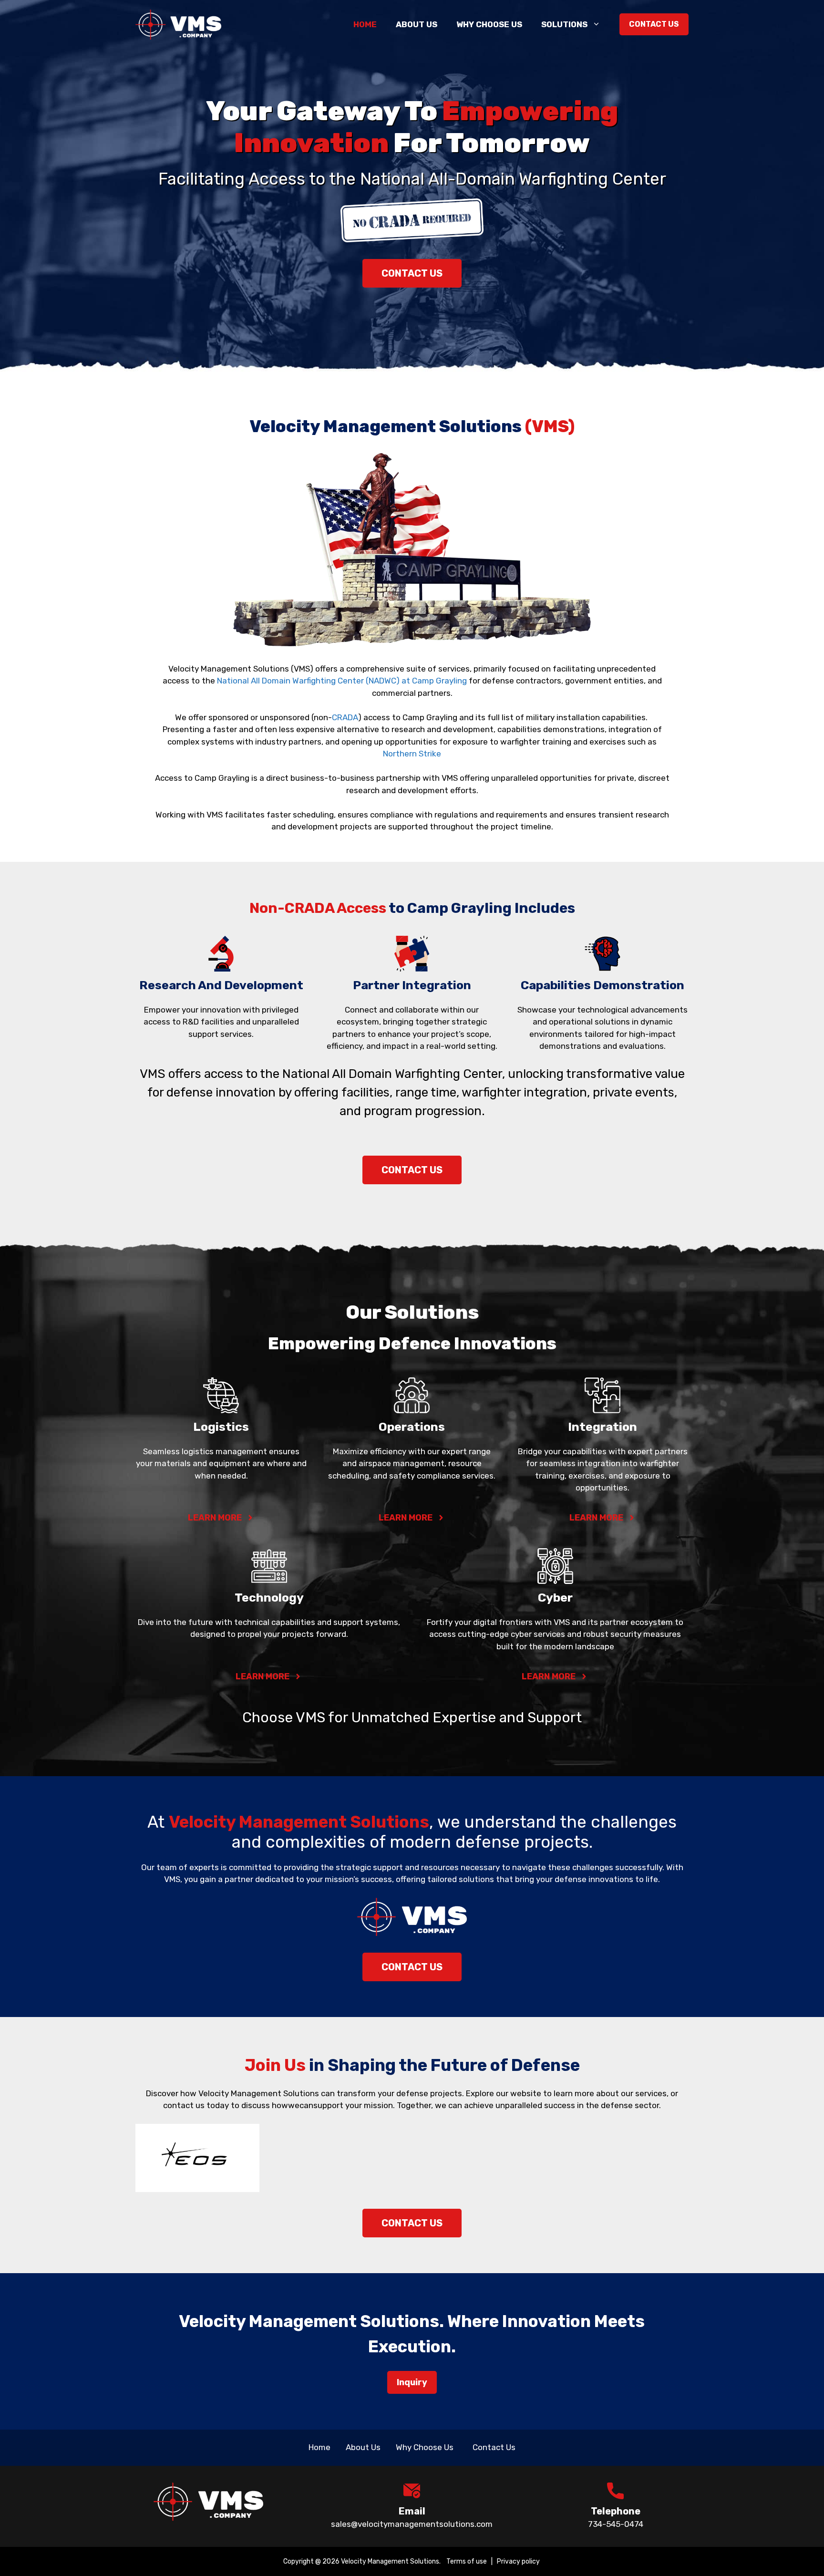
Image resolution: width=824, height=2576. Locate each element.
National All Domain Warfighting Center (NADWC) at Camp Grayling (342, 681)
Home (365, 24)
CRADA (345, 717)
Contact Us (654, 24)
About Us (417, 24)
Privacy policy (519, 2561)
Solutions (564, 24)
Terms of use (467, 2561)
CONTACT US (412, 273)
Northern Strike (412, 754)
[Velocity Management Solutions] (178, 24)
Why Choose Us (489, 24)
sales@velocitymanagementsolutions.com (412, 2524)
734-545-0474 (616, 2524)
